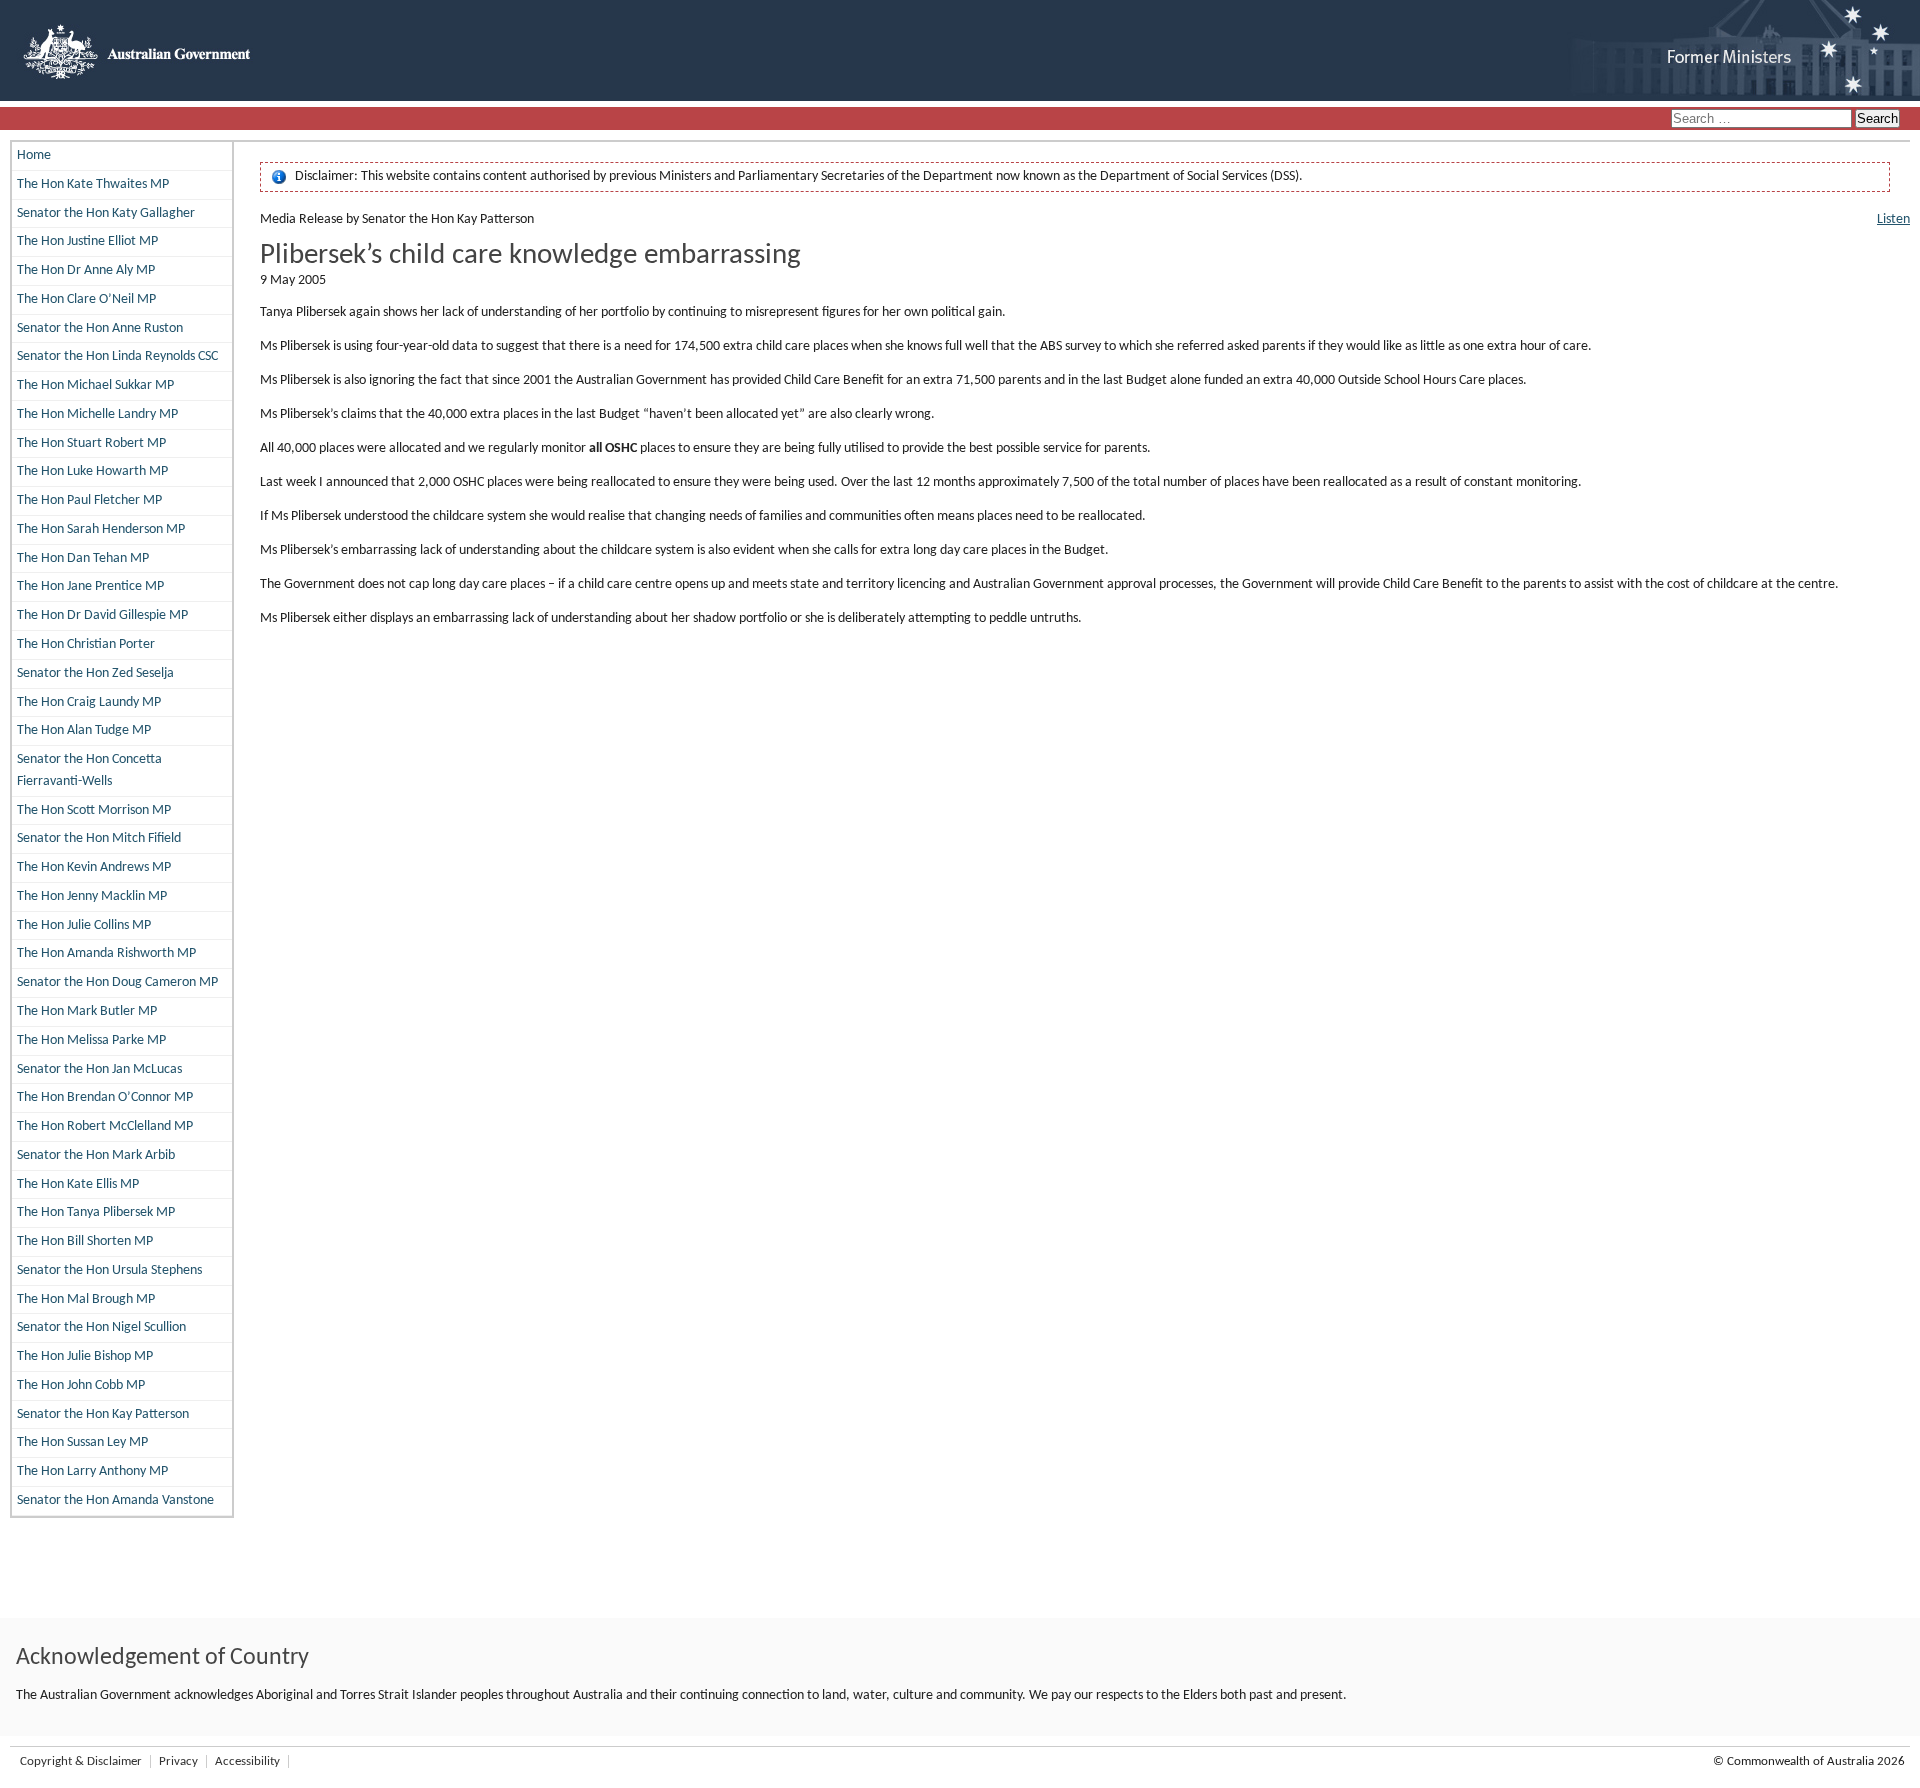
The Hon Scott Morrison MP (94, 810)
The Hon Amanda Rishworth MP (106, 953)
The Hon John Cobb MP (81, 1385)
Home (34, 155)
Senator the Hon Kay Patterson (103, 1414)
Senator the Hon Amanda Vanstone (115, 1500)
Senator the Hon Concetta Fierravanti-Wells (89, 770)
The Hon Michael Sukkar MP (95, 385)
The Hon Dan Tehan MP (83, 558)
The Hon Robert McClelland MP (105, 1126)
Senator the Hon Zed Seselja (95, 673)
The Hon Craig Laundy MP (89, 702)
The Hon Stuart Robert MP (91, 443)
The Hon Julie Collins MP (84, 925)
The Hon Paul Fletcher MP (89, 500)
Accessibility (247, 1761)
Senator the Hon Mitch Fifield (99, 838)
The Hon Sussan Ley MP (82, 1442)
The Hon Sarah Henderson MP (101, 529)
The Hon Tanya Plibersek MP (96, 1212)
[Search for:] (1763, 119)
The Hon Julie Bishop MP (85, 1356)
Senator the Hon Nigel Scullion (101, 1327)
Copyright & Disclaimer (81, 1761)
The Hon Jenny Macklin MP (92, 896)
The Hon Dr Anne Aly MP (86, 270)
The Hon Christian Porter (86, 644)
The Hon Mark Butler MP (87, 1011)
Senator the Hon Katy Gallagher (106, 213)
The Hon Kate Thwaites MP (93, 184)
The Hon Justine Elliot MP (87, 241)
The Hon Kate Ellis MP (78, 1184)
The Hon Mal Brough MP (86, 1299)
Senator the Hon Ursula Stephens (109, 1270)
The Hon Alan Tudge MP (84, 730)
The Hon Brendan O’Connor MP (105, 1097)
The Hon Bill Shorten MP (85, 1241)
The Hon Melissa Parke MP (91, 1040)
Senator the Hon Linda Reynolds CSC (117, 356)
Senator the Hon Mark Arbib (96, 1155)
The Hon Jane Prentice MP (90, 586)
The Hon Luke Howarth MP (92, 471)
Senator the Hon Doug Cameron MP (117, 982)
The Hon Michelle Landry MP (97, 414)
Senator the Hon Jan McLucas (99, 1069)
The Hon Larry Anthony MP (92, 1471)
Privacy (178, 1761)
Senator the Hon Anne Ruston (100, 328)
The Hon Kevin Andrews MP (94, 867)
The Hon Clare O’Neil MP (86, 299)
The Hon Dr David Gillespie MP (102, 615)
